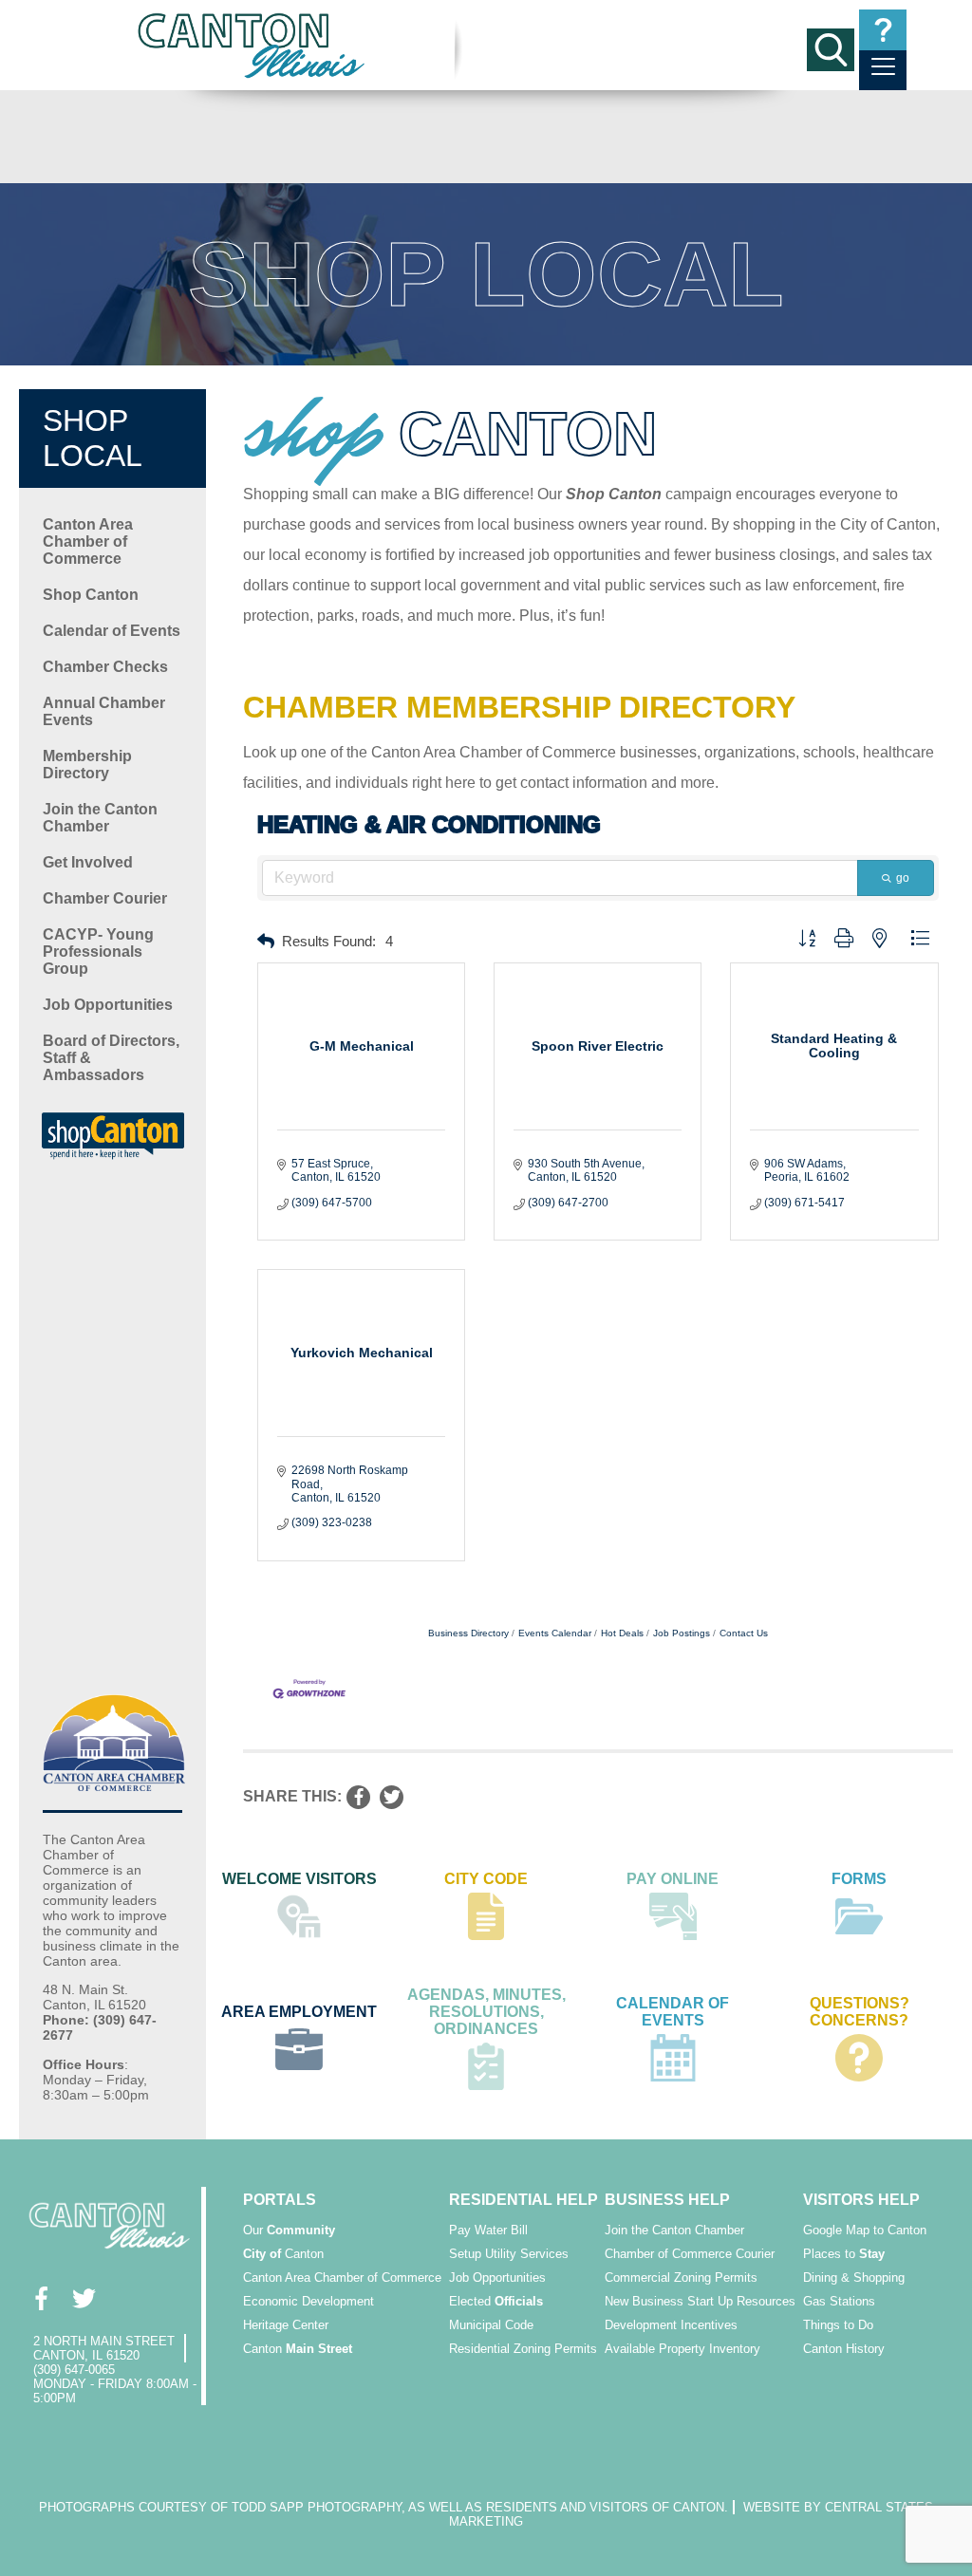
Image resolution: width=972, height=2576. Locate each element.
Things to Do (838, 2325)
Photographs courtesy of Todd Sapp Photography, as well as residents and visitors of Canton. (383, 2507)
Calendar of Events (112, 631)
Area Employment (299, 2012)
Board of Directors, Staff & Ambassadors (111, 1058)
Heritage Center (286, 2325)
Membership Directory (87, 765)
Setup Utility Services (509, 2254)
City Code (486, 1879)
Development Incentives (671, 2325)
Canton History (844, 2349)
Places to (844, 2254)
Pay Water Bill (488, 2230)
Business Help (667, 2200)
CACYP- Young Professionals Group (98, 952)
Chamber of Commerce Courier (690, 2254)
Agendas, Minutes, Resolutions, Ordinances (486, 2012)
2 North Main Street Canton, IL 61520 (104, 2348)
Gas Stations (839, 2301)
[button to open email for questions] (883, 30)
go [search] (903, 878)
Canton (283, 2254)
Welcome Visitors (299, 1879)
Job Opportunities (108, 1005)
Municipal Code (491, 2325)
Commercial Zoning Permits (681, 2277)
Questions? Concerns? (860, 2012)
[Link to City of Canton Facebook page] (40, 2298)
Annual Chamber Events (104, 711)
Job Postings (682, 1633)
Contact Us (744, 1633)
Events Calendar (555, 1633)
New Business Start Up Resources (700, 2301)
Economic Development (308, 2301)
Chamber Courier (105, 898)
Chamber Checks (105, 667)
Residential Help (523, 2200)
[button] (266, 942)
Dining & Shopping (854, 2277)
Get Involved (88, 862)
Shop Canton (91, 595)
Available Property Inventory (682, 2349)
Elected (496, 2301)
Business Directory (468, 1633)
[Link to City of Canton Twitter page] (83, 2298)
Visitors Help (861, 2200)
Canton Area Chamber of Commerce (88, 541)
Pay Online (673, 1879)
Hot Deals (622, 1633)
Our (289, 2230)
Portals (280, 2200)
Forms (859, 1879)
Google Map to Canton (865, 2230)
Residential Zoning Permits (523, 2349)
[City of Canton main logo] (252, 45)
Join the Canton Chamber (100, 818)
